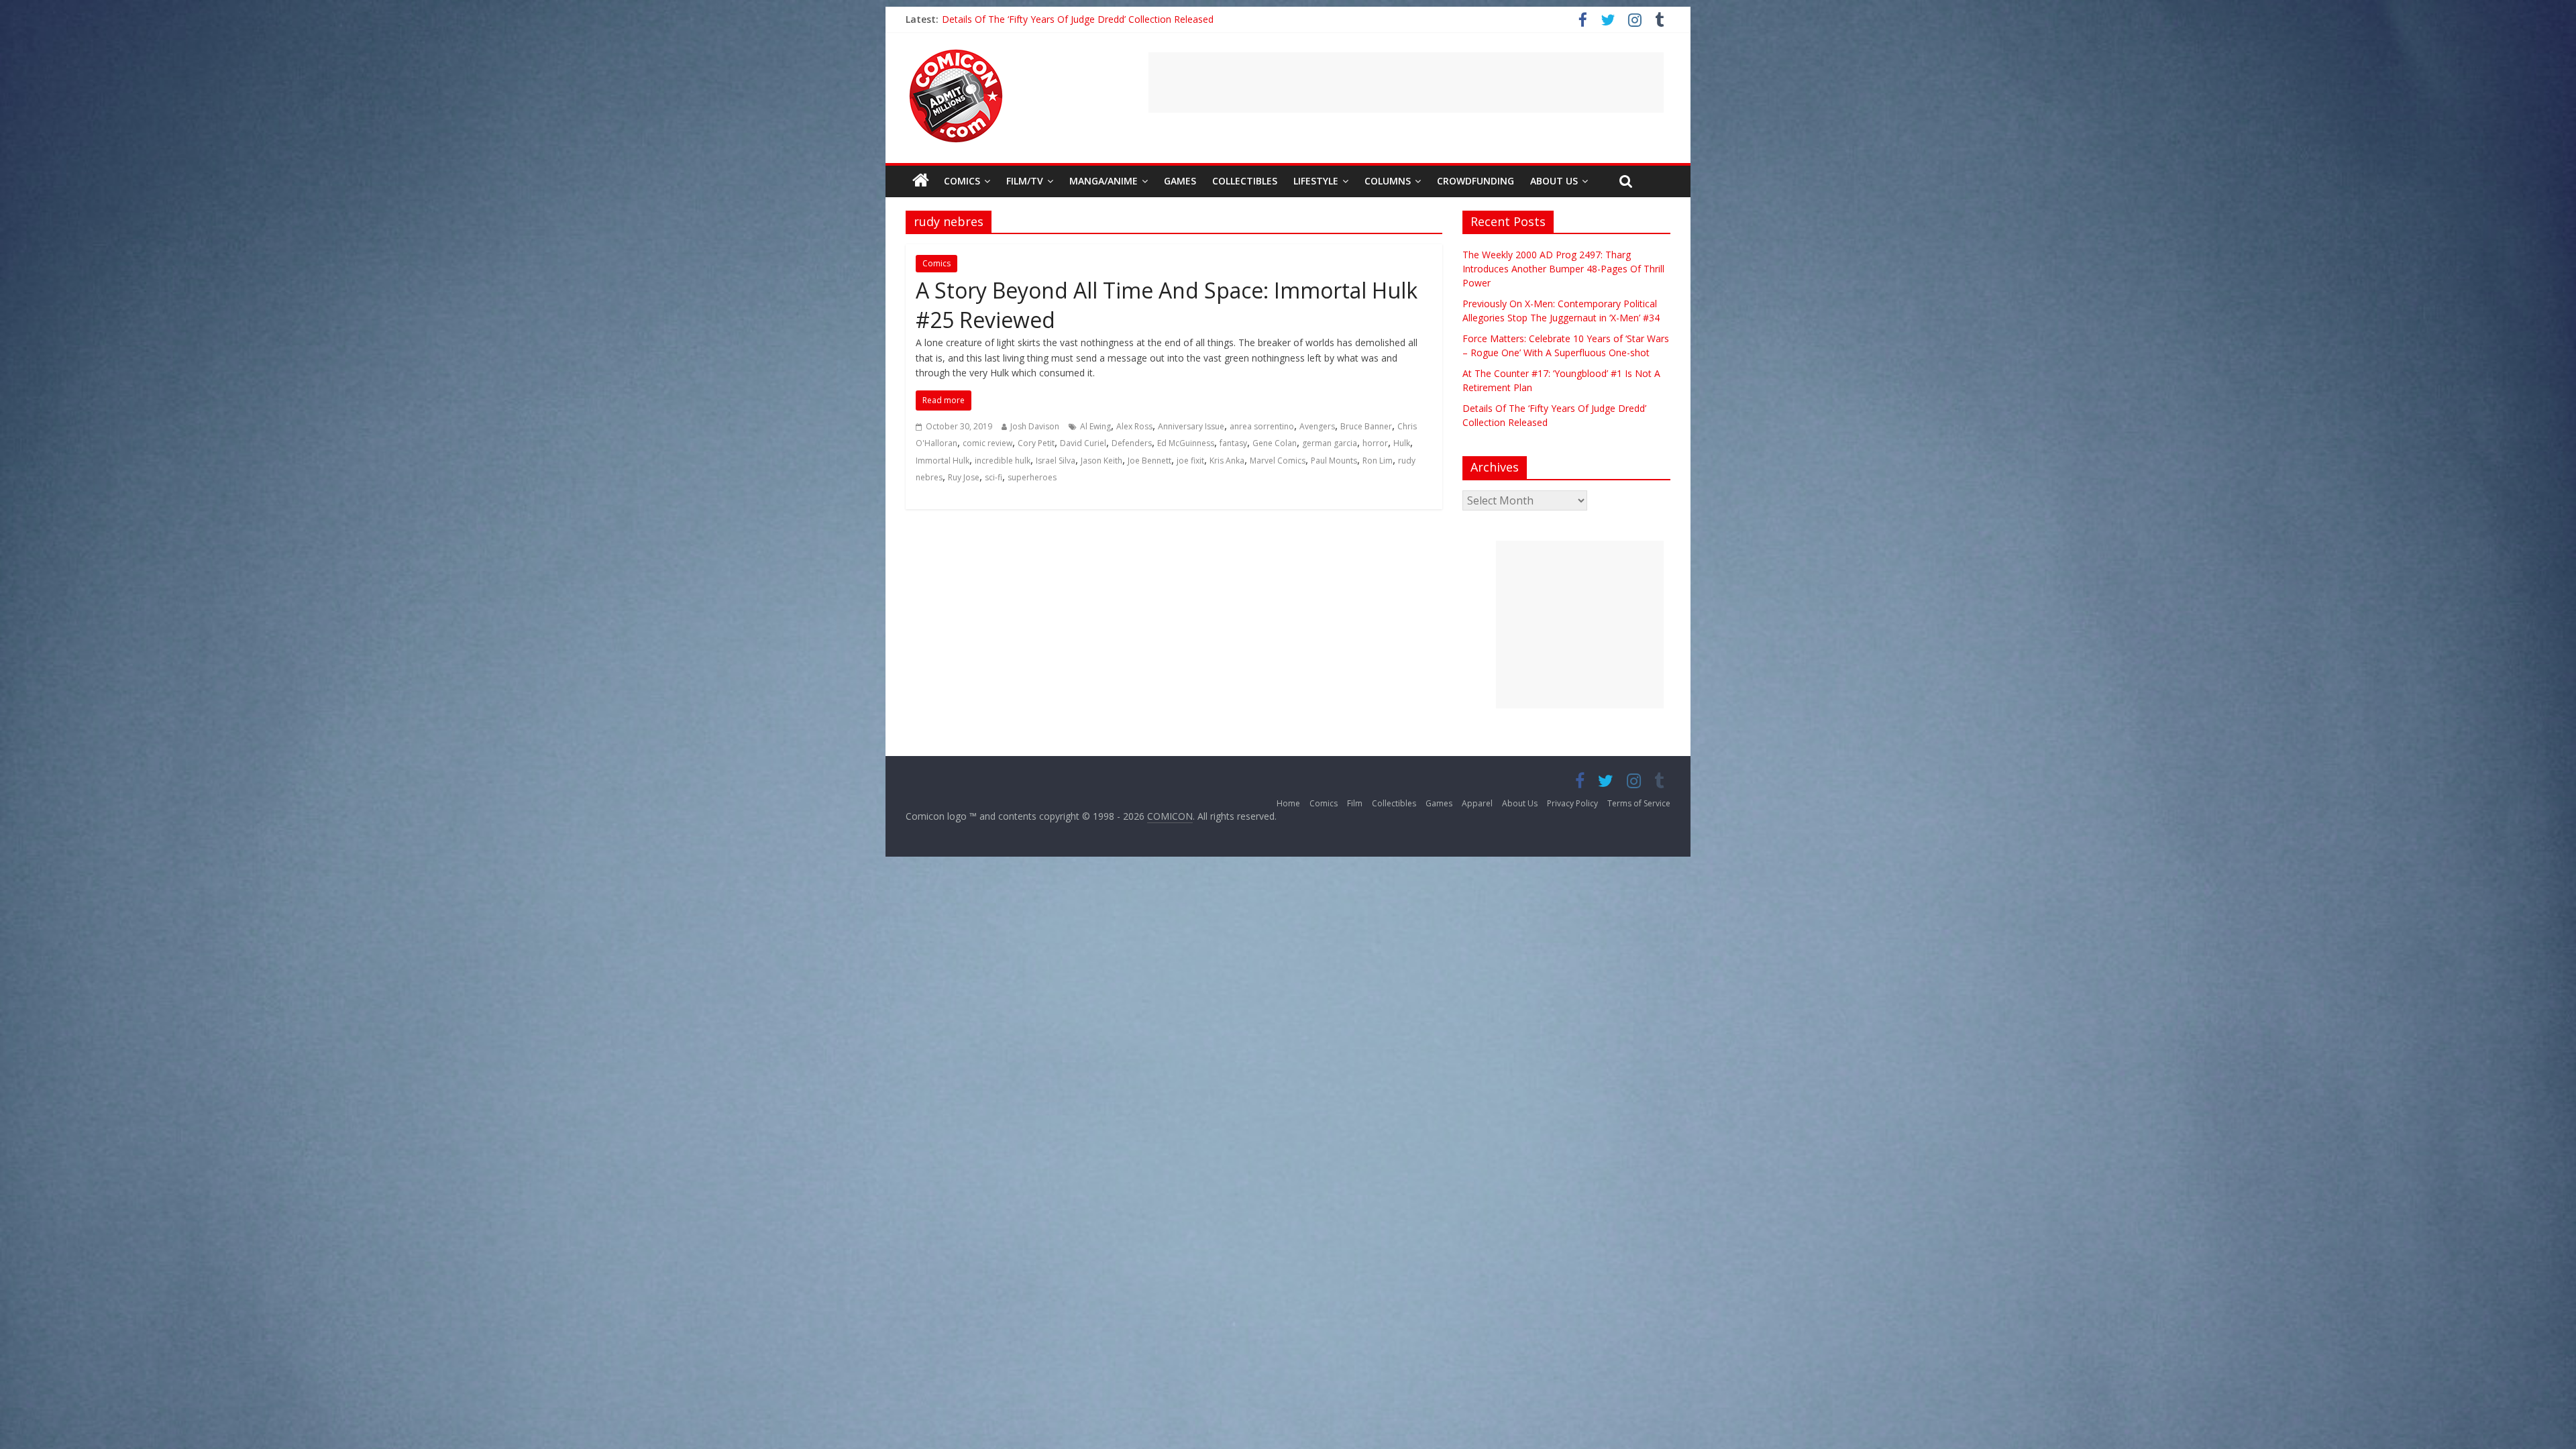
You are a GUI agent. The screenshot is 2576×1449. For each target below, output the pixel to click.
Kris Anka (1227, 461)
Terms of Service (1639, 803)
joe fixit (1190, 461)
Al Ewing (1095, 426)
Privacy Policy (1572, 803)
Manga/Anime (1104, 181)
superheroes (1032, 477)
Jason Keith (1102, 461)
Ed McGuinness (1186, 443)
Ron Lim (1378, 461)
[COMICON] (956, 54)
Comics (962, 181)
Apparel (1477, 803)
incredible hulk (1003, 461)
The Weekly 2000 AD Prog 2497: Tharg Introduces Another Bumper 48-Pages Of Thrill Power (1563, 269)
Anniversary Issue (1191, 426)
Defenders (1132, 443)
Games (1180, 181)
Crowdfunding (1475, 181)
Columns (1388, 181)
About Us (1554, 181)
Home (1288, 803)
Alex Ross (1134, 426)
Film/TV (1025, 181)
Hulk (1402, 443)
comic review (987, 443)
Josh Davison (1035, 426)
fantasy (1233, 443)
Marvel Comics (1278, 461)
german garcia (1330, 443)
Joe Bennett (1149, 461)
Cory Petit (1036, 443)
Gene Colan (1275, 443)
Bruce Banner (1366, 426)
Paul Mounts (1334, 461)
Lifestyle (1316, 181)
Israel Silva (1056, 461)
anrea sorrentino (1262, 426)
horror (1375, 443)
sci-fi (994, 477)
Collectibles (1245, 181)
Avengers (1317, 426)
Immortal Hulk (943, 461)
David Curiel (1083, 443)
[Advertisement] (1406, 83)
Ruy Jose (964, 477)
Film (1355, 803)
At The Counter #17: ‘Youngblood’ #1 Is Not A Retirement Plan (1077, 19)
